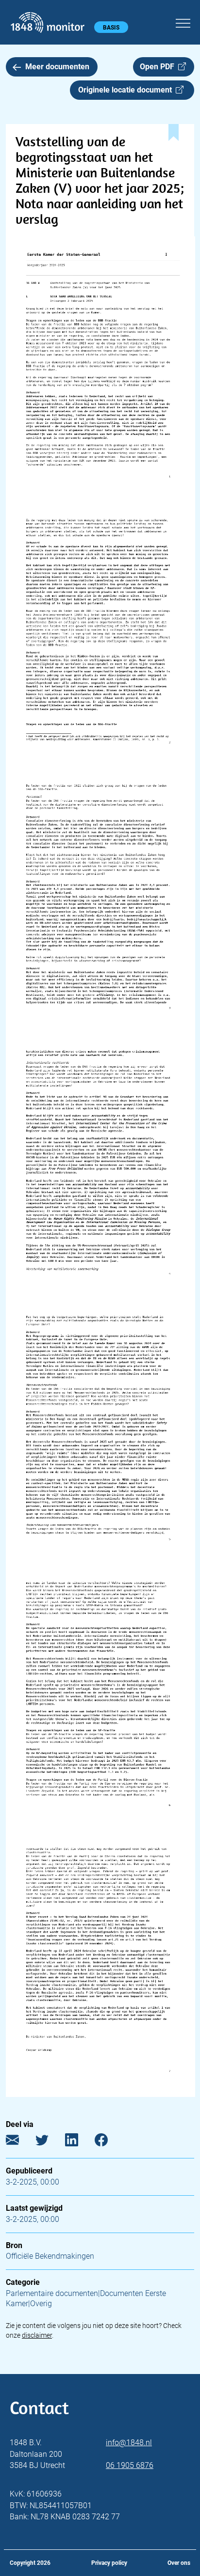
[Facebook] (108, 2142)
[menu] (183, 22)
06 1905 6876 (130, 2465)
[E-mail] (20, 2142)
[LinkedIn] (79, 2142)
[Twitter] (49, 2142)
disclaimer (37, 2335)
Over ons (179, 2563)
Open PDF (159, 67)
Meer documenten (57, 67)
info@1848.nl (129, 2443)
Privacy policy (109, 2563)
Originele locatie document (127, 90)
